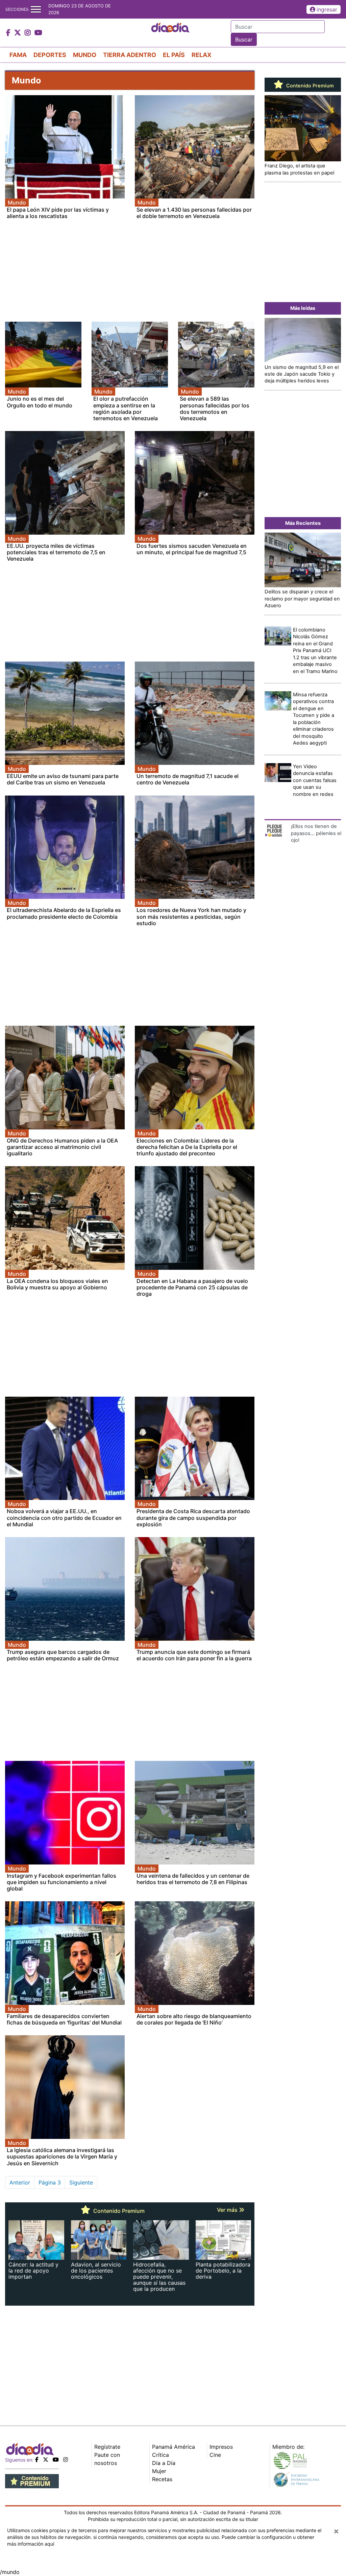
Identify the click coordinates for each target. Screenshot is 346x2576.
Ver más (228, 2210)
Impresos (221, 2447)
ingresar (327, 9)
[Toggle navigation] (36, 9)
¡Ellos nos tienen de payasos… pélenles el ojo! (316, 833)
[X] (46, 2460)
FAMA (18, 55)
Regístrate (107, 2447)
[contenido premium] (32, 2481)
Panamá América (174, 2447)
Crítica (160, 2455)
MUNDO (85, 55)
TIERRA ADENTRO (130, 55)
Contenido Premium (309, 86)
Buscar (244, 39)
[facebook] (37, 2460)
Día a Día (164, 2463)
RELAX (202, 55)
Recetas (162, 2479)
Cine (215, 2455)
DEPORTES (50, 55)
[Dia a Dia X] (18, 33)
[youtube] (56, 2460)
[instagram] (66, 2460)
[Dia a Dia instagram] (29, 33)
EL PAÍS (174, 55)
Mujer (159, 2471)
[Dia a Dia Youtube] (38, 33)
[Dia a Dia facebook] (9, 33)
